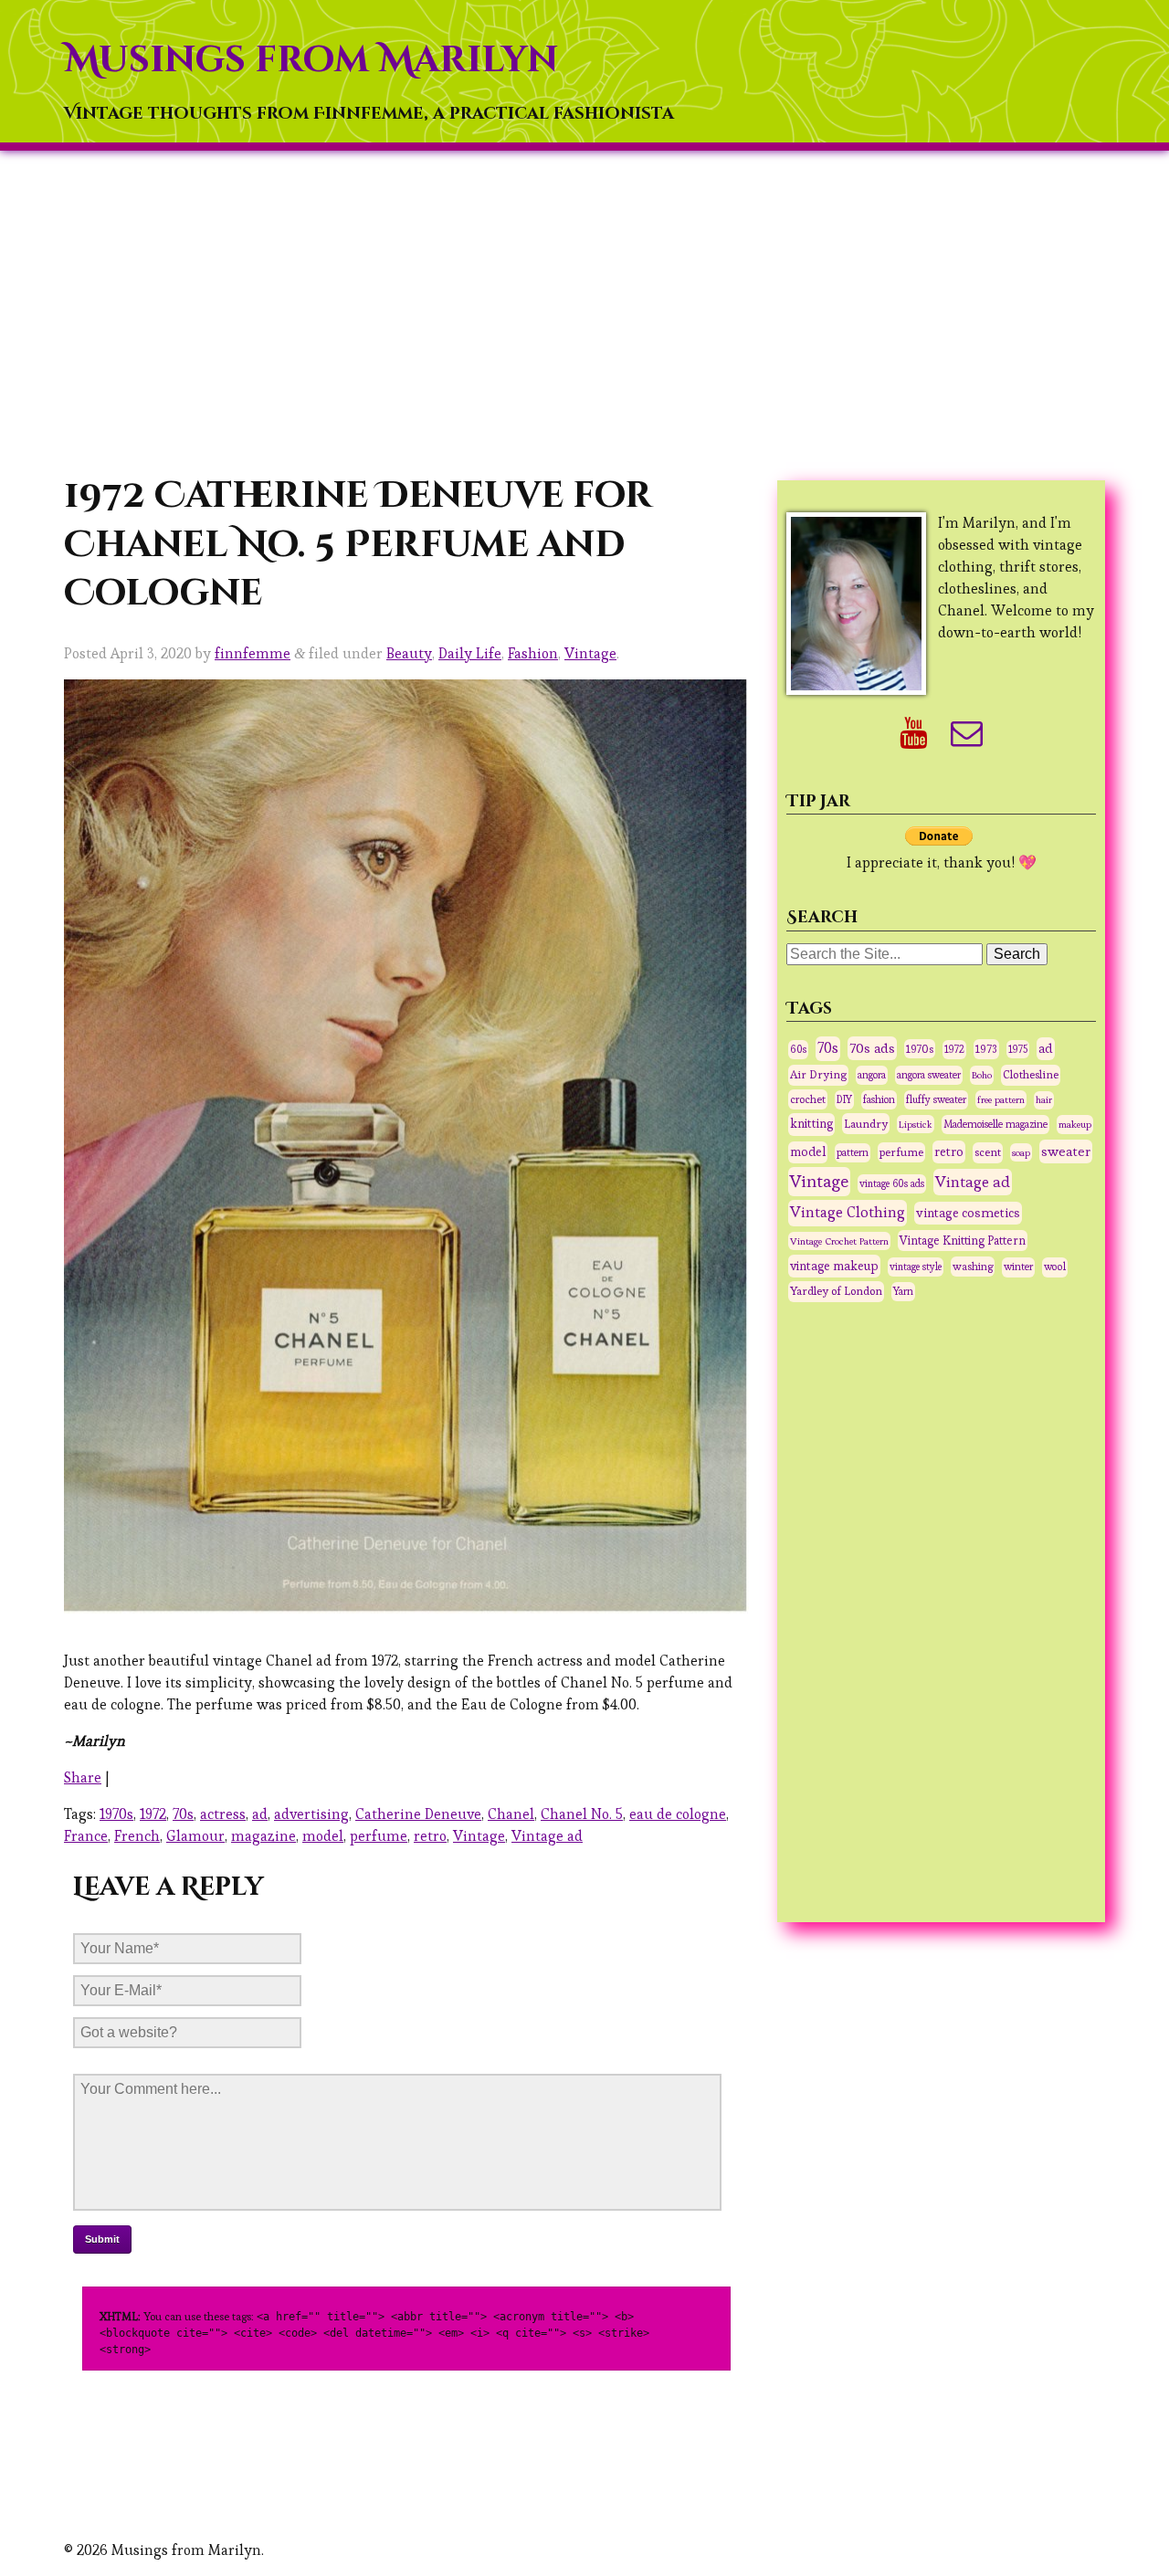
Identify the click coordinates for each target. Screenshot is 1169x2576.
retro (430, 1836)
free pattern (1001, 1099)
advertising (311, 1814)
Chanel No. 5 (582, 1814)
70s (183, 1814)
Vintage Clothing (848, 1212)
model (323, 1836)
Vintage (590, 653)
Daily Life (470, 653)
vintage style (916, 1267)
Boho (982, 1075)
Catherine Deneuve (418, 1814)
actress (223, 1814)
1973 (986, 1049)
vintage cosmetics (968, 1213)
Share (83, 1777)
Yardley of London (836, 1291)
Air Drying (818, 1075)
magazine (263, 1836)
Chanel (511, 1814)
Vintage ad (547, 1836)
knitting (811, 1124)
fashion (879, 1099)
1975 (1018, 1049)
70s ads (872, 1048)
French (137, 1836)
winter (1018, 1267)
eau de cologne (678, 1814)
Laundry (866, 1124)
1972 (153, 1814)
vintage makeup (834, 1266)
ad (260, 1814)
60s (798, 1049)
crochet (808, 1099)
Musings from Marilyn (311, 60)
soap (1021, 1152)
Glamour (195, 1836)
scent (988, 1152)
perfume (379, 1836)
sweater (1066, 1151)
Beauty (409, 653)
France (86, 1836)
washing (973, 1266)
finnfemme (253, 653)
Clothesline (1031, 1075)
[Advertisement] (584, 311)
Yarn (903, 1291)
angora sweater (929, 1075)
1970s (116, 1814)
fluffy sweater (936, 1099)
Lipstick (916, 1124)
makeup (1075, 1124)
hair (1044, 1100)
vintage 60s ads (892, 1183)
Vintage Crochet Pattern (839, 1241)
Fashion (533, 653)
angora (872, 1075)
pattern (853, 1152)
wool (1055, 1267)
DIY (844, 1099)
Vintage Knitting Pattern (963, 1241)
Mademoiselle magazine (995, 1124)
